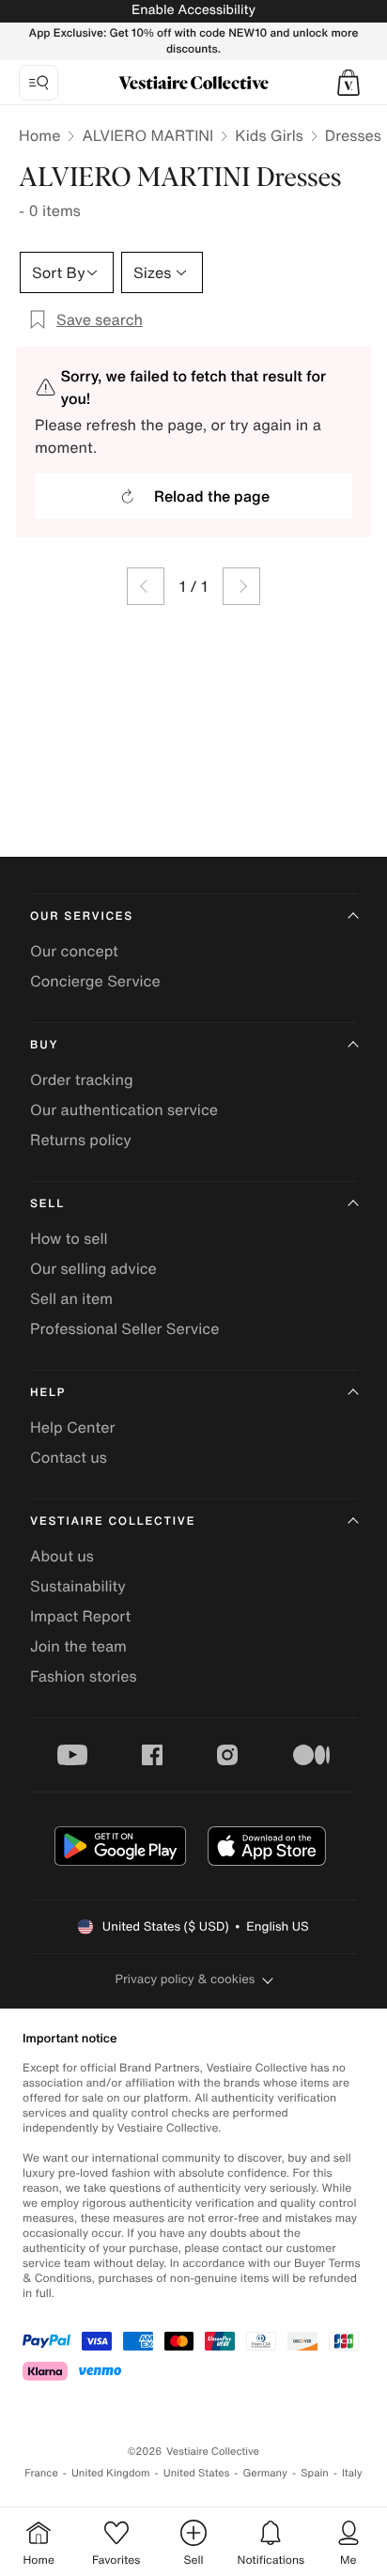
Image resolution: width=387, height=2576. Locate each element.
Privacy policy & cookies (186, 1979)
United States (197, 2473)
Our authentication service (124, 1110)
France (41, 2473)
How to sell (69, 1238)
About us (62, 1556)
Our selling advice (93, 1268)
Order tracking (82, 1079)
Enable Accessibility (193, 10)
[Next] (241, 586)
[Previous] (146, 586)
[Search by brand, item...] (39, 83)
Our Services (82, 916)
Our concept (74, 951)
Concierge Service (95, 981)
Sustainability (78, 1586)
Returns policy (81, 1140)
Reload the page (212, 496)
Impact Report (80, 1616)
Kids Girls (269, 135)
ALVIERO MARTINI (147, 135)
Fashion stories (84, 1676)
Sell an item (71, 1298)
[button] (348, 83)
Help (48, 1393)
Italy (352, 2473)
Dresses (353, 135)
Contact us (69, 1457)
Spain (315, 2473)
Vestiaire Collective (113, 1521)
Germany (265, 2473)
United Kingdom (111, 2473)
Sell (47, 1204)
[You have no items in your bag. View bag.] (348, 83)
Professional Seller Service (124, 1328)
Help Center (72, 1427)
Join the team (78, 1646)
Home (39, 135)
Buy (44, 1045)
